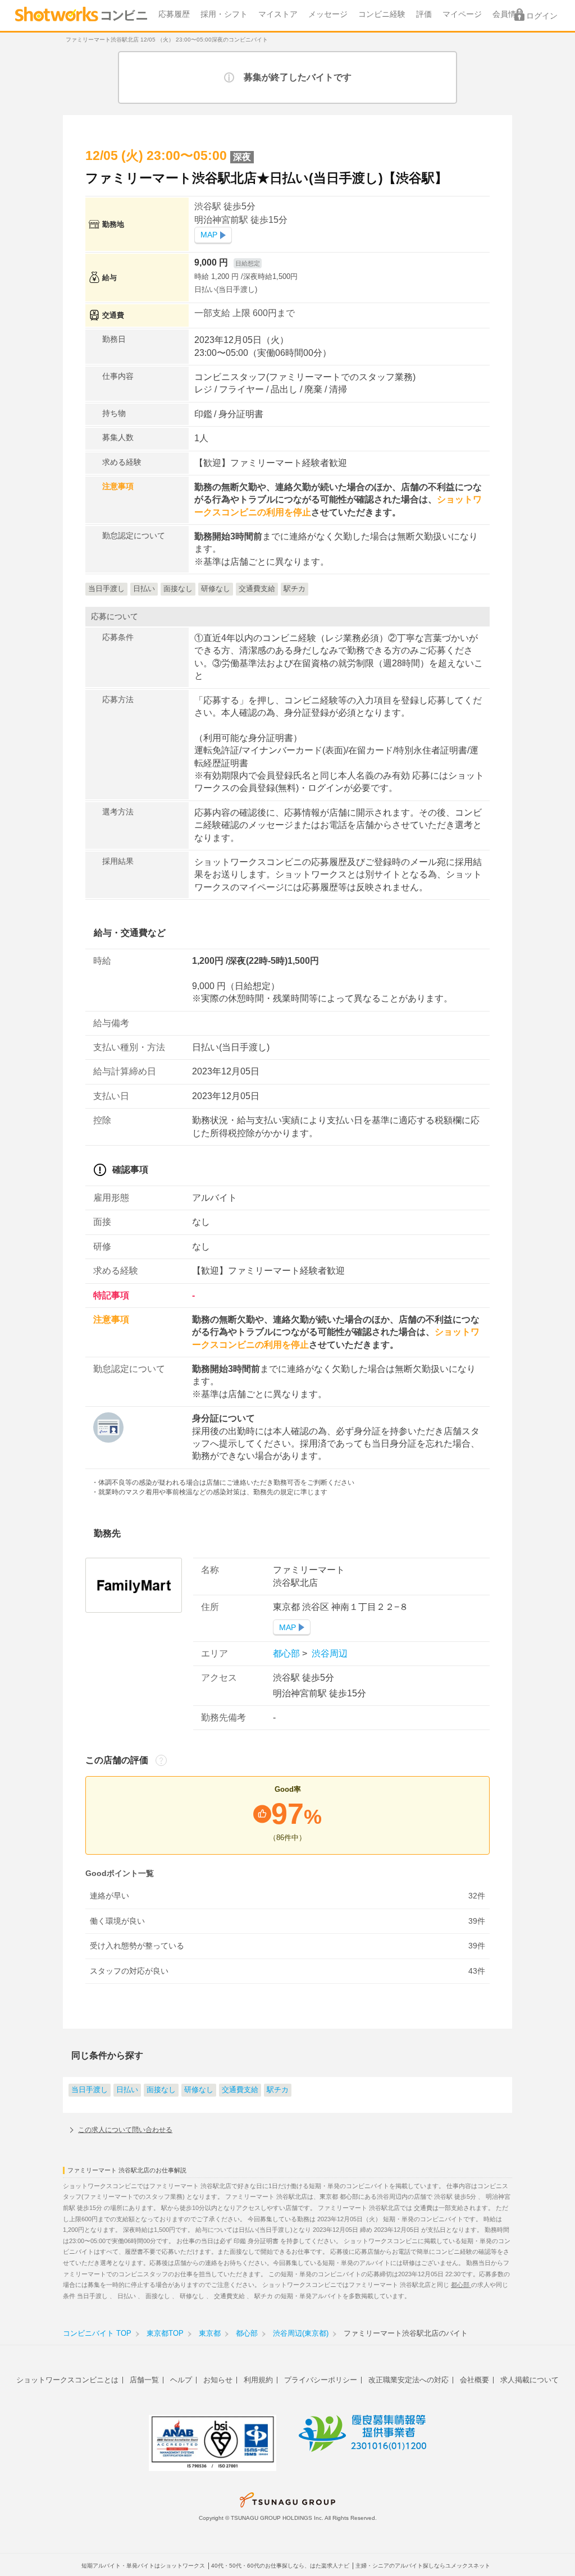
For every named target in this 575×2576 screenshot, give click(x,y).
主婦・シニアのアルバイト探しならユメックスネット (423, 2566)
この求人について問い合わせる (125, 2130)
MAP (209, 235)
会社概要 (474, 2380)
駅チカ (278, 2090)
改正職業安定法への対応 (409, 2380)
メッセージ (328, 14)
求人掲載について (530, 2380)
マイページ (462, 14)
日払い (127, 2090)
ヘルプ (181, 2380)
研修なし (199, 2090)
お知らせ (218, 2380)
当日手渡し (90, 2090)
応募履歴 (174, 14)
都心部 (287, 1653)
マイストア (278, 14)
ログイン (542, 16)
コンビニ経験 (382, 14)
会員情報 (508, 14)
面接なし (161, 2090)
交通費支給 (240, 2090)
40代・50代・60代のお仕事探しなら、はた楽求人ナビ (280, 2566)
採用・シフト (224, 14)
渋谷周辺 (328, 1653)
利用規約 (258, 2380)
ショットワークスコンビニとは (67, 2380)
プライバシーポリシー (321, 2380)
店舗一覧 (144, 2380)
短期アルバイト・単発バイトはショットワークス (143, 2566)
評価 (424, 14)
